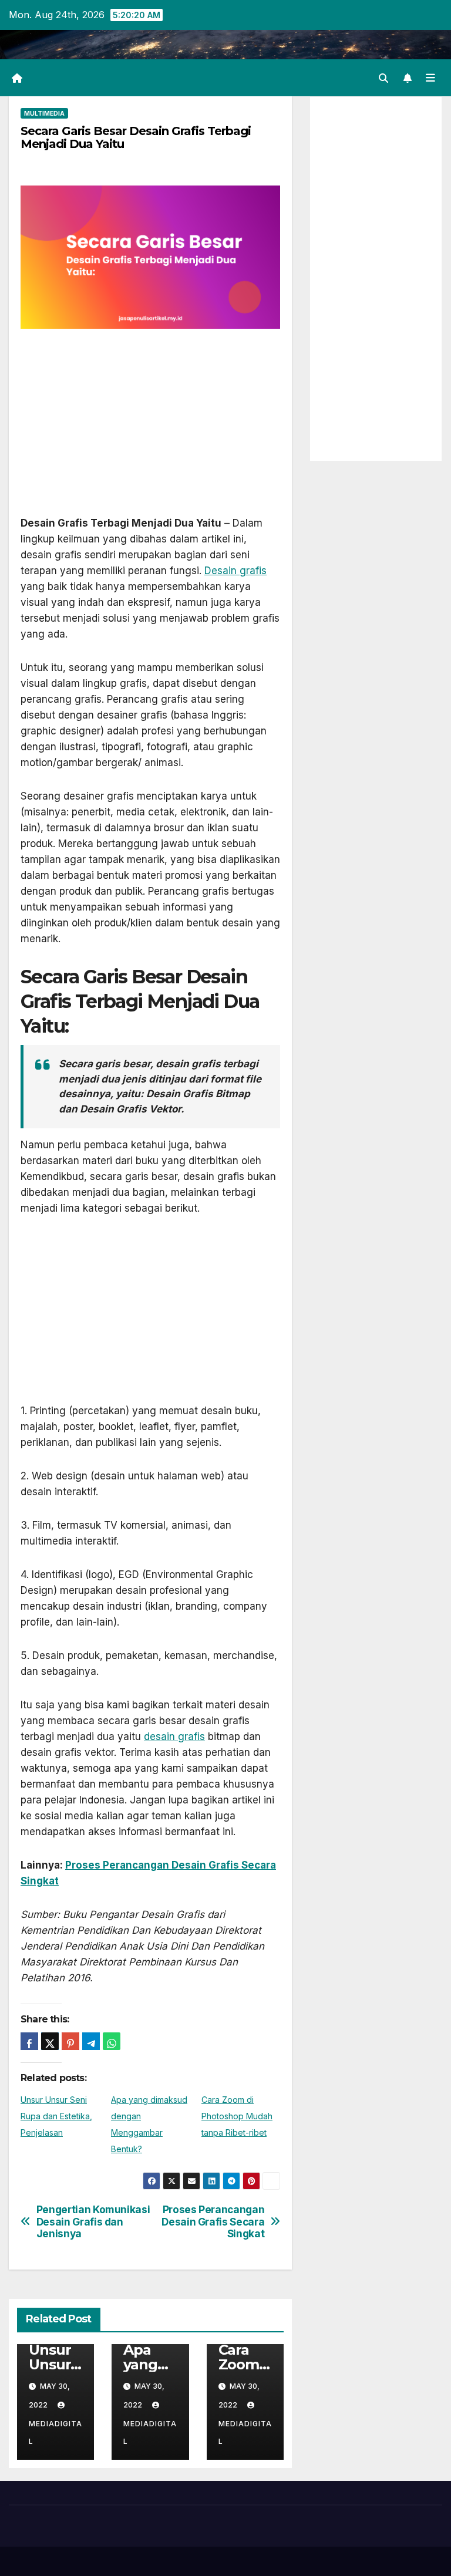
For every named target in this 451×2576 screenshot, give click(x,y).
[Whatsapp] (112, 2041)
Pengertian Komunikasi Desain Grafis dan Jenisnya (93, 2222)
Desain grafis (235, 571)
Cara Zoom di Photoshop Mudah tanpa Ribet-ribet (237, 2116)
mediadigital (55, 2432)
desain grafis (174, 1737)
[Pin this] (70, 2041)
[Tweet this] (50, 2041)
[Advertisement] (150, 429)
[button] (383, 78)
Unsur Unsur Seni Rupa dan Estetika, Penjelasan (56, 2116)
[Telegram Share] (91, 2041)
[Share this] (29, 2041)
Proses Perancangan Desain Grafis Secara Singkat (213, 2222)
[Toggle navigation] (430, 77)
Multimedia (44, 113)
